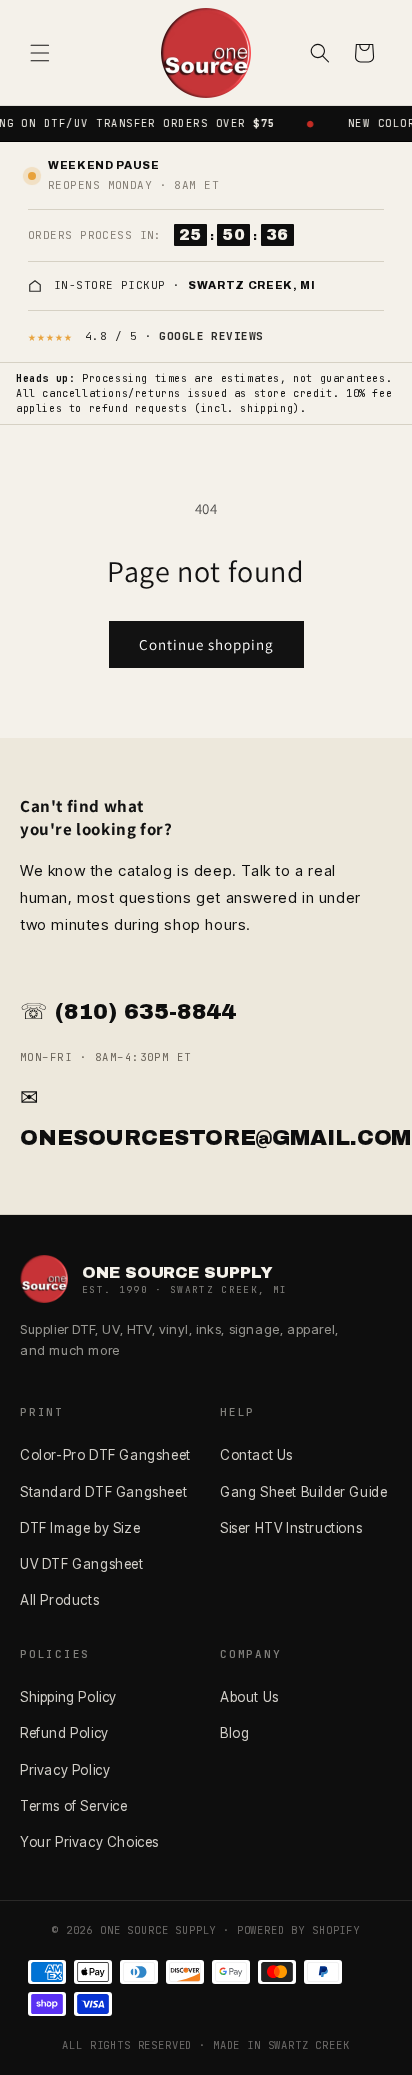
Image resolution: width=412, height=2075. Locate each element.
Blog (234, 1733)
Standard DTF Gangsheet (103, 1492)
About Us (249, 1697)
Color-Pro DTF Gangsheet (105, 1455)
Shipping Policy (68, 1697)
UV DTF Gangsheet (82, 1564)
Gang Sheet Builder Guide (303, 1492)
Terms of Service (74, 1806)
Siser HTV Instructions (291, 1528)
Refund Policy (64, 1733)
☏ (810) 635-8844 (128, 1012)
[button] (40, 53)
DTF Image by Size (80, 1528)
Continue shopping (206, 644)
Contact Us (256, 1455)
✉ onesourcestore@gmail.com (206, 1118)
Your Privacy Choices (89, 1842)
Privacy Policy (65, 1770)
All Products (59, 1600)
